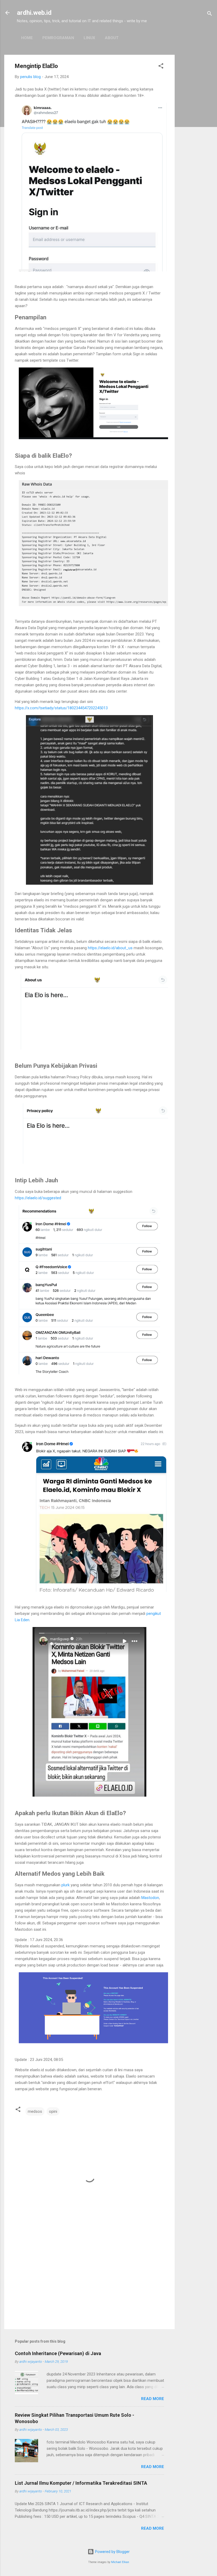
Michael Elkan (120, 2562)
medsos (35, 2111)
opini (53, 2111)
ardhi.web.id (34, 13)
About (112, 38)
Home (27, 38)
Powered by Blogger (112, 2552)
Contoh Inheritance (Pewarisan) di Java (58, 2353)
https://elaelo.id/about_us (110, 948)
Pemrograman (58, 38)
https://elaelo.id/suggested (38, 1198)
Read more (153, 2399)
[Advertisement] (196, 134)
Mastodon (150, 1898)
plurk (65, 1885)
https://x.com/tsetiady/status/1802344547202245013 (61, 708)
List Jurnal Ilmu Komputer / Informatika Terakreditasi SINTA (81, 2483)
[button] (161, 67)
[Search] (210, 14)
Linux (89, 38)
